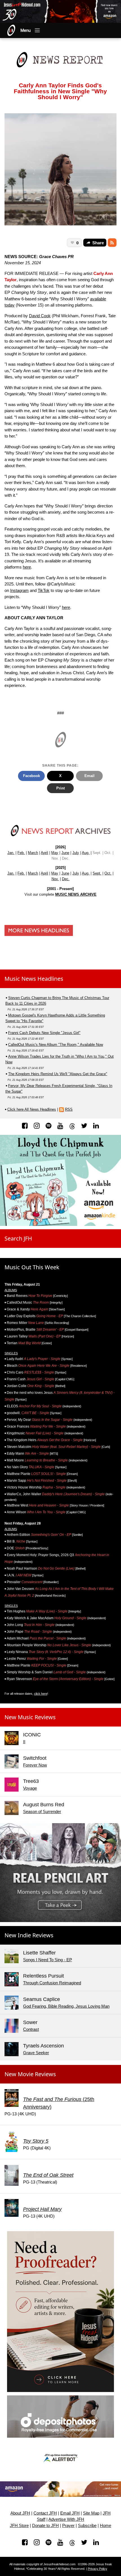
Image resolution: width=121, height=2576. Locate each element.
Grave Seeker (36, 2053)
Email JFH (70, 2513)
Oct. (108, 873)
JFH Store (19, 2526)
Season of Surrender (42, 1811)
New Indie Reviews (29, 1935)
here (27, 567)
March (33, 853)
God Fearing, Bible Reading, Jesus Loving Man (66, 2006)
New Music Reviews (30, 1717)
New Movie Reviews (30, 2074)
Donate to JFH (45, 2526)
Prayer (68, 2526)
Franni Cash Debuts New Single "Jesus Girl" (44, 1033)
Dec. (66, 879)
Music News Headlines (34, 979)
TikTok (44, 590)
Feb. (21, 853)
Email (89, 776)
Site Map (91, 2513)
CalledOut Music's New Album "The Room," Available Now (56, 1045)
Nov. (55, 879)
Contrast (31, 2029)
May (55, 853)
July (76, 853)
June (65, 853)
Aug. (86, 853)
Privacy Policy (98, 2569)
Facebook (32, 776)
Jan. (11, 853)
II (24, 1742)
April (44, 853)
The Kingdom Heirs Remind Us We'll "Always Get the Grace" (58, 1074)
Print (60, 788)
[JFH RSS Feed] (112, 243)
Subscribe (87, 2526)
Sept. (97, 873)
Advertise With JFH (66, 2519)
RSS (69, 1109)
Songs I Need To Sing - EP (48, 1960)
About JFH (20, 2513)
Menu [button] (26, 30)
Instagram (19, 590)
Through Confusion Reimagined (52, 1983)
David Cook (40, 316)
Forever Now (35, 1765)
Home (106, 2526)
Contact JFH (45, 2513)
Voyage (30, 1788)
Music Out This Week (32, 1267)
